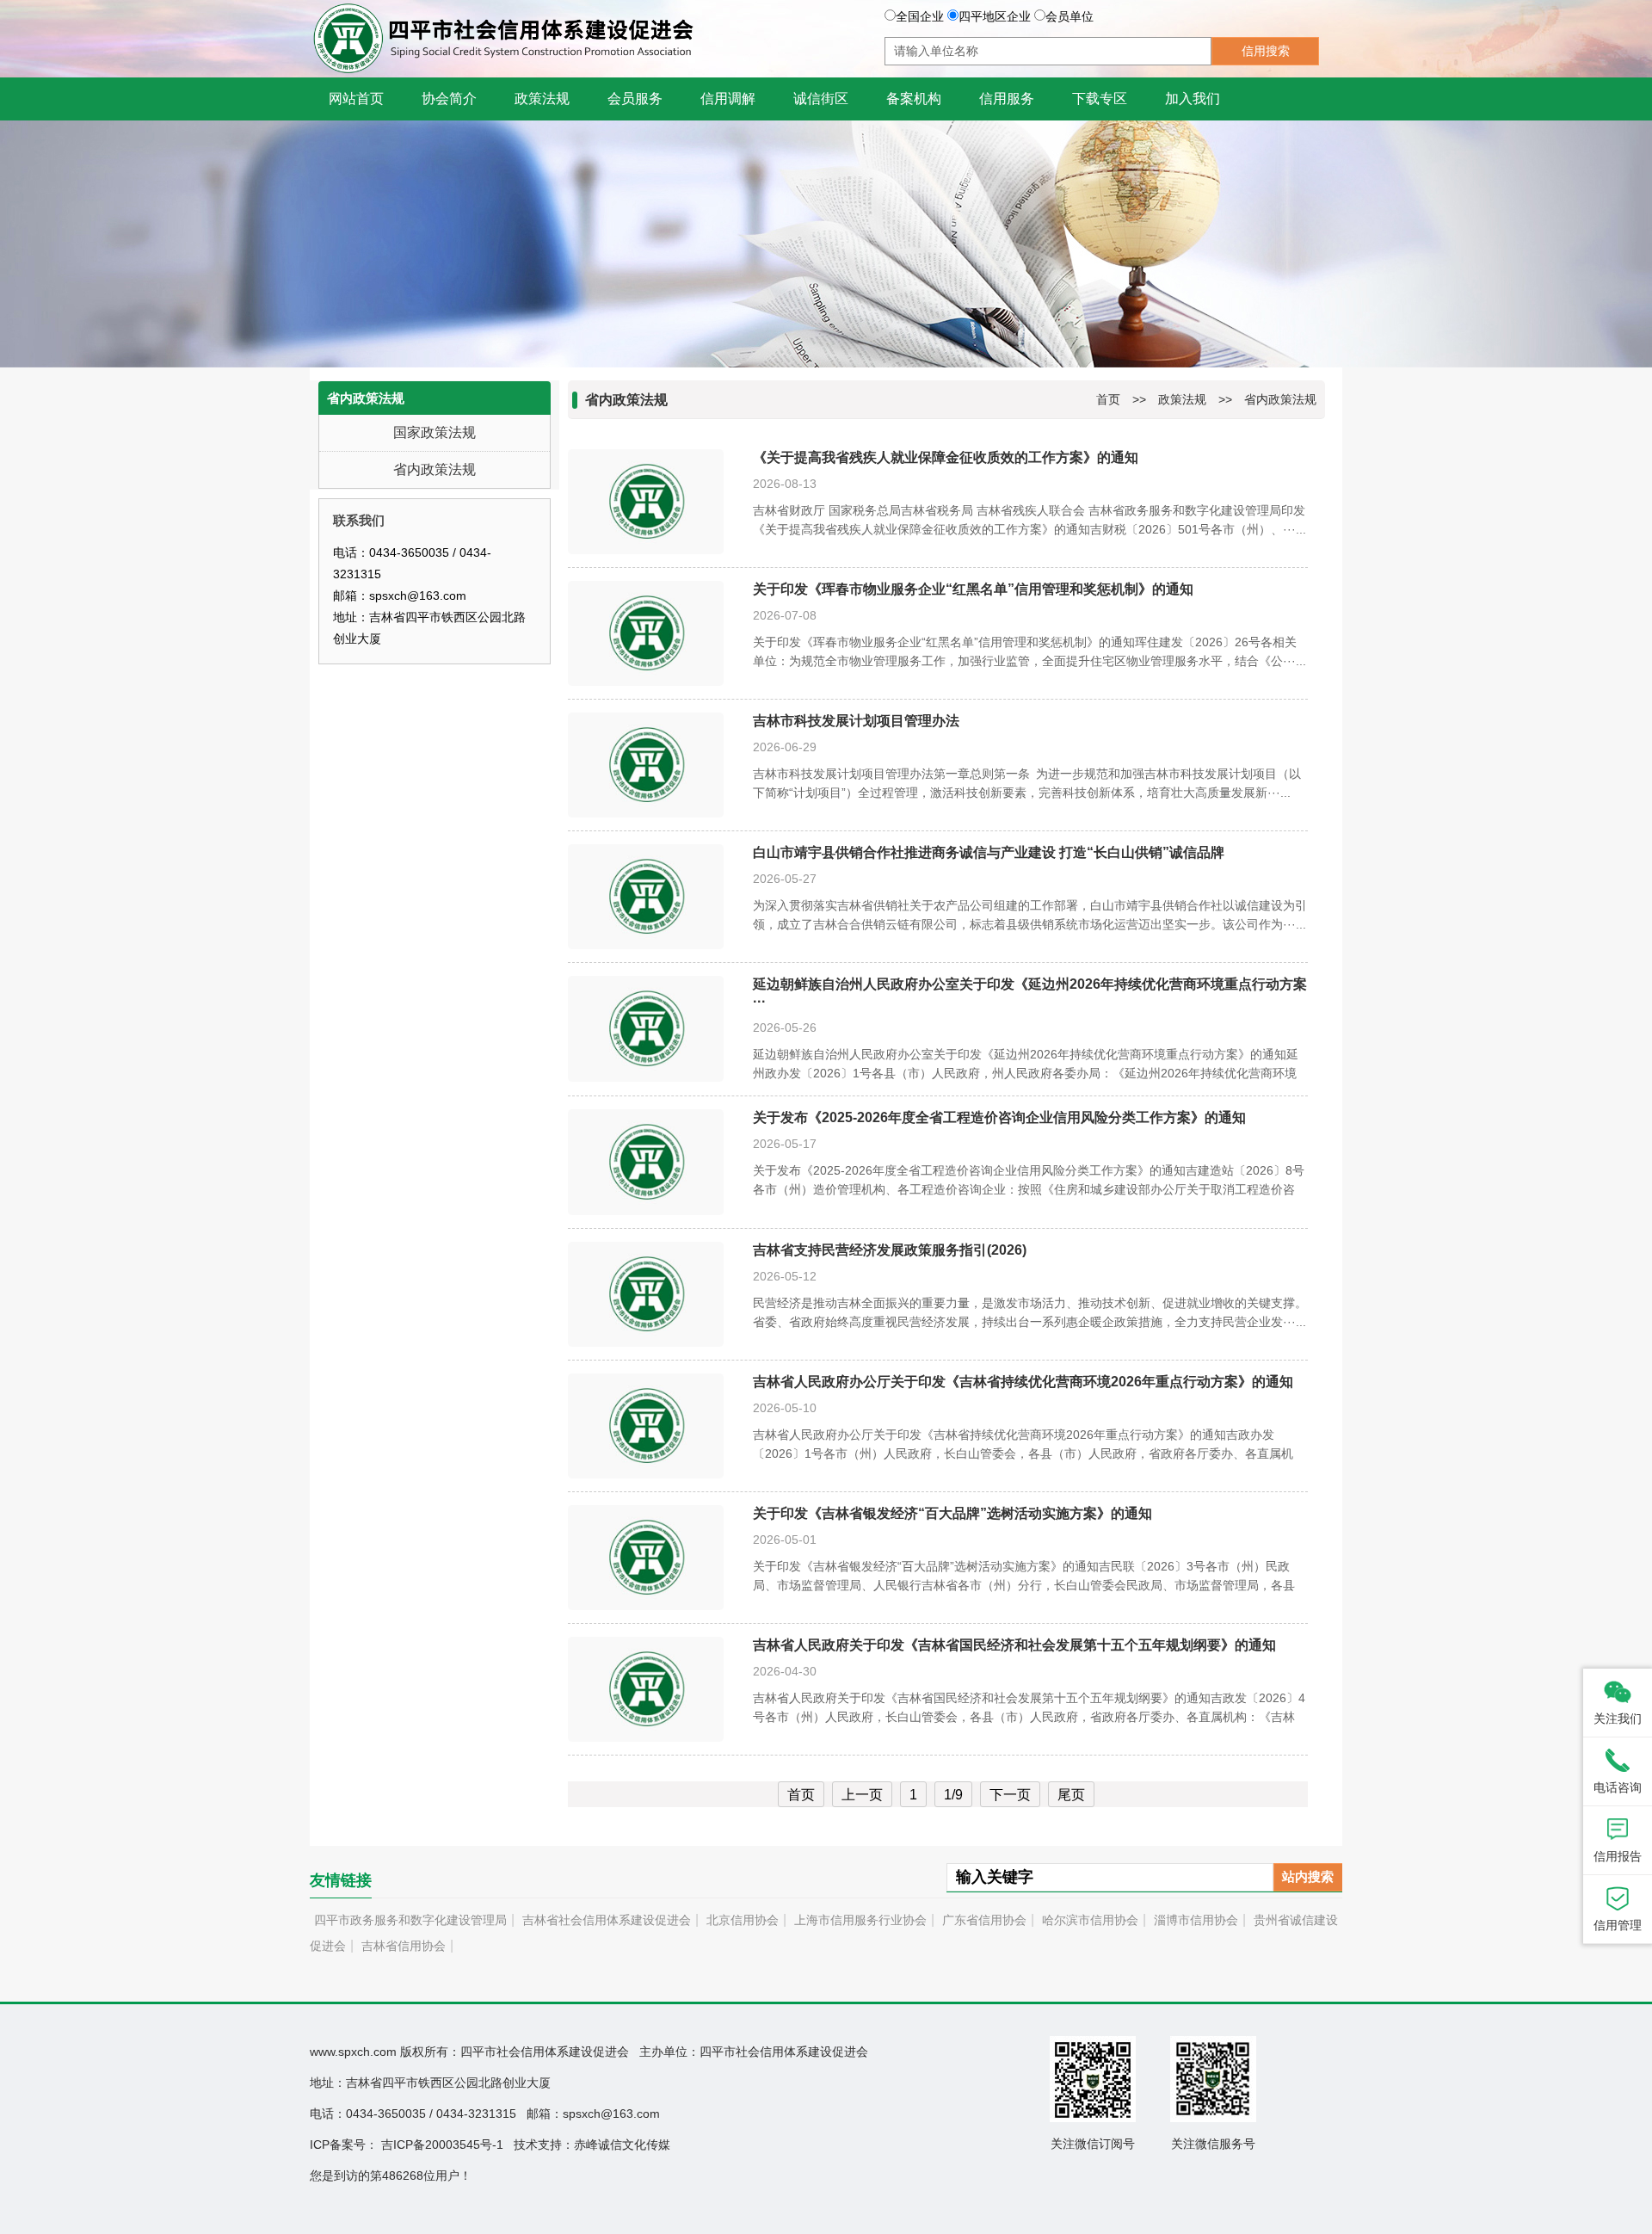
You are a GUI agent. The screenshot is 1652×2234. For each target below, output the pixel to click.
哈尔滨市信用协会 (1090, 1920)
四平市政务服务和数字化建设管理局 (410, 1920)
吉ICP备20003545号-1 (442, 2145)
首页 (1108, 399)
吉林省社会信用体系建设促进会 (607, 1920)
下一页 (1010, 1795)
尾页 (1071, 1795)
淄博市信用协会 (1196, 1920)
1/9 (953, 1795)
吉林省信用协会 (404, 1946)
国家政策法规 (435, 432)
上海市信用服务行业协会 (860, 1920)
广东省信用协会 (984, 1920)
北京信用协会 (743, 1920)
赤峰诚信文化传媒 (622, 2145)
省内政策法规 (435, 469)
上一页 (862, 1795)
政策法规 (1182, 399)
